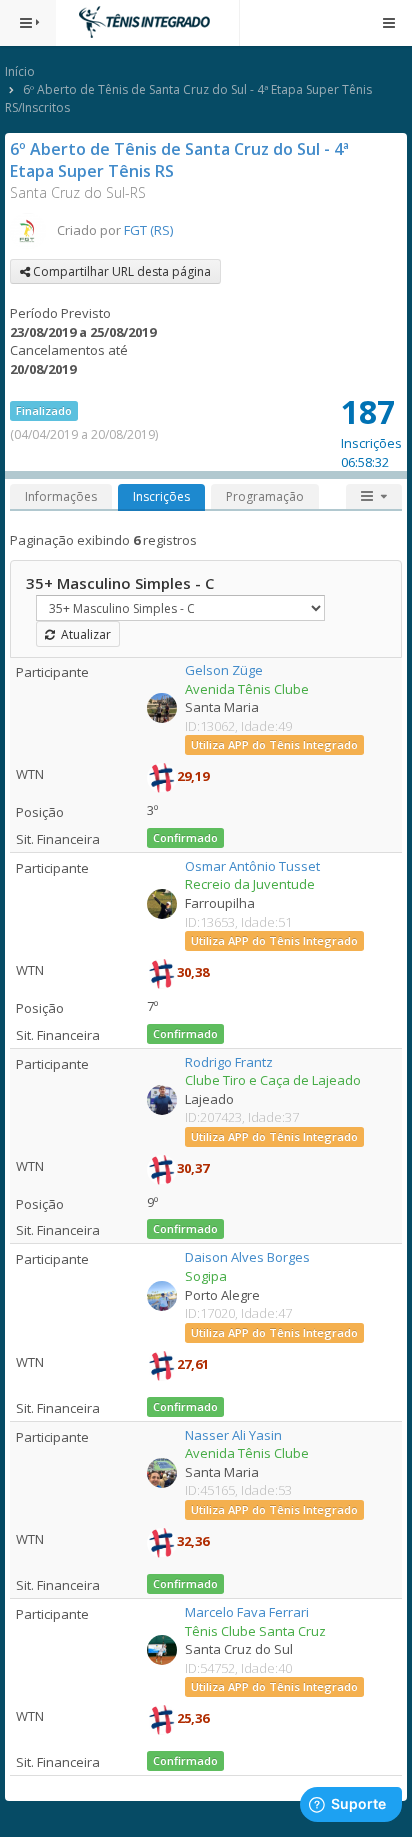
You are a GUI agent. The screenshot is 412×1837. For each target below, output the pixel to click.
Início (20, 71)
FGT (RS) (148, 230)
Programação (265, 496)
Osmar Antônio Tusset (252, 866)
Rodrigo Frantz (229, 1062)
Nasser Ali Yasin (233, 1435)
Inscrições (161, 496)
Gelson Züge (224, 670)
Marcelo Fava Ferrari (247, 1612)
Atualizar (83, 634)
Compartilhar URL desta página (120, 271)
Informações (61, 496)
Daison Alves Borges (247, 1257)
